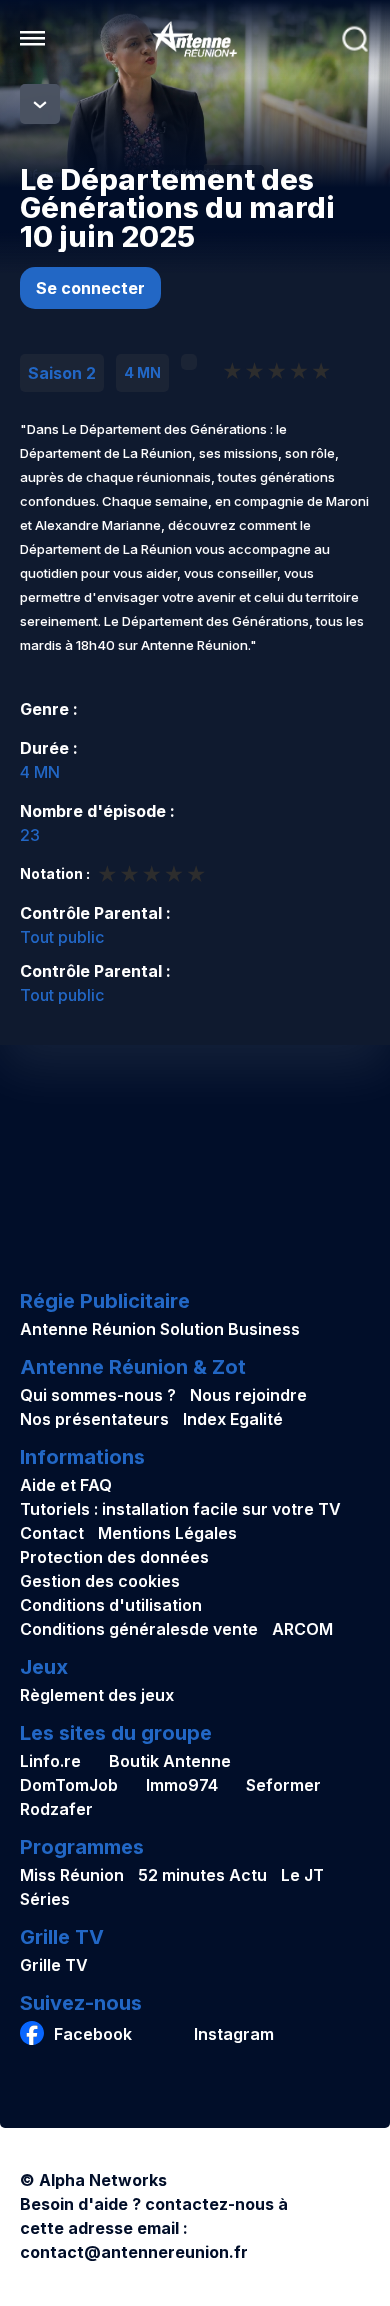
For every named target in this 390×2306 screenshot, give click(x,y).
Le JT (302, 1875)
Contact (52, 1533)
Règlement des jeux (97, 1695)
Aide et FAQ (66, 1485)
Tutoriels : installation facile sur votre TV (180, 1509)
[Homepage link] (195, 39)
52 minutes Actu (202, 1875)
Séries (45, 1899)
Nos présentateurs (94, 1419)
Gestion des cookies (100, 1581)
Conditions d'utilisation (111, 1605)
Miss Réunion (72, 1875)
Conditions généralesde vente (139, 1629)
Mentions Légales (167, 1533)
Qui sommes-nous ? (98, 1395)
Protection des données (114, 1557)
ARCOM (302, 1629)
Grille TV (54, 1965)
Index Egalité (233, 1419)
